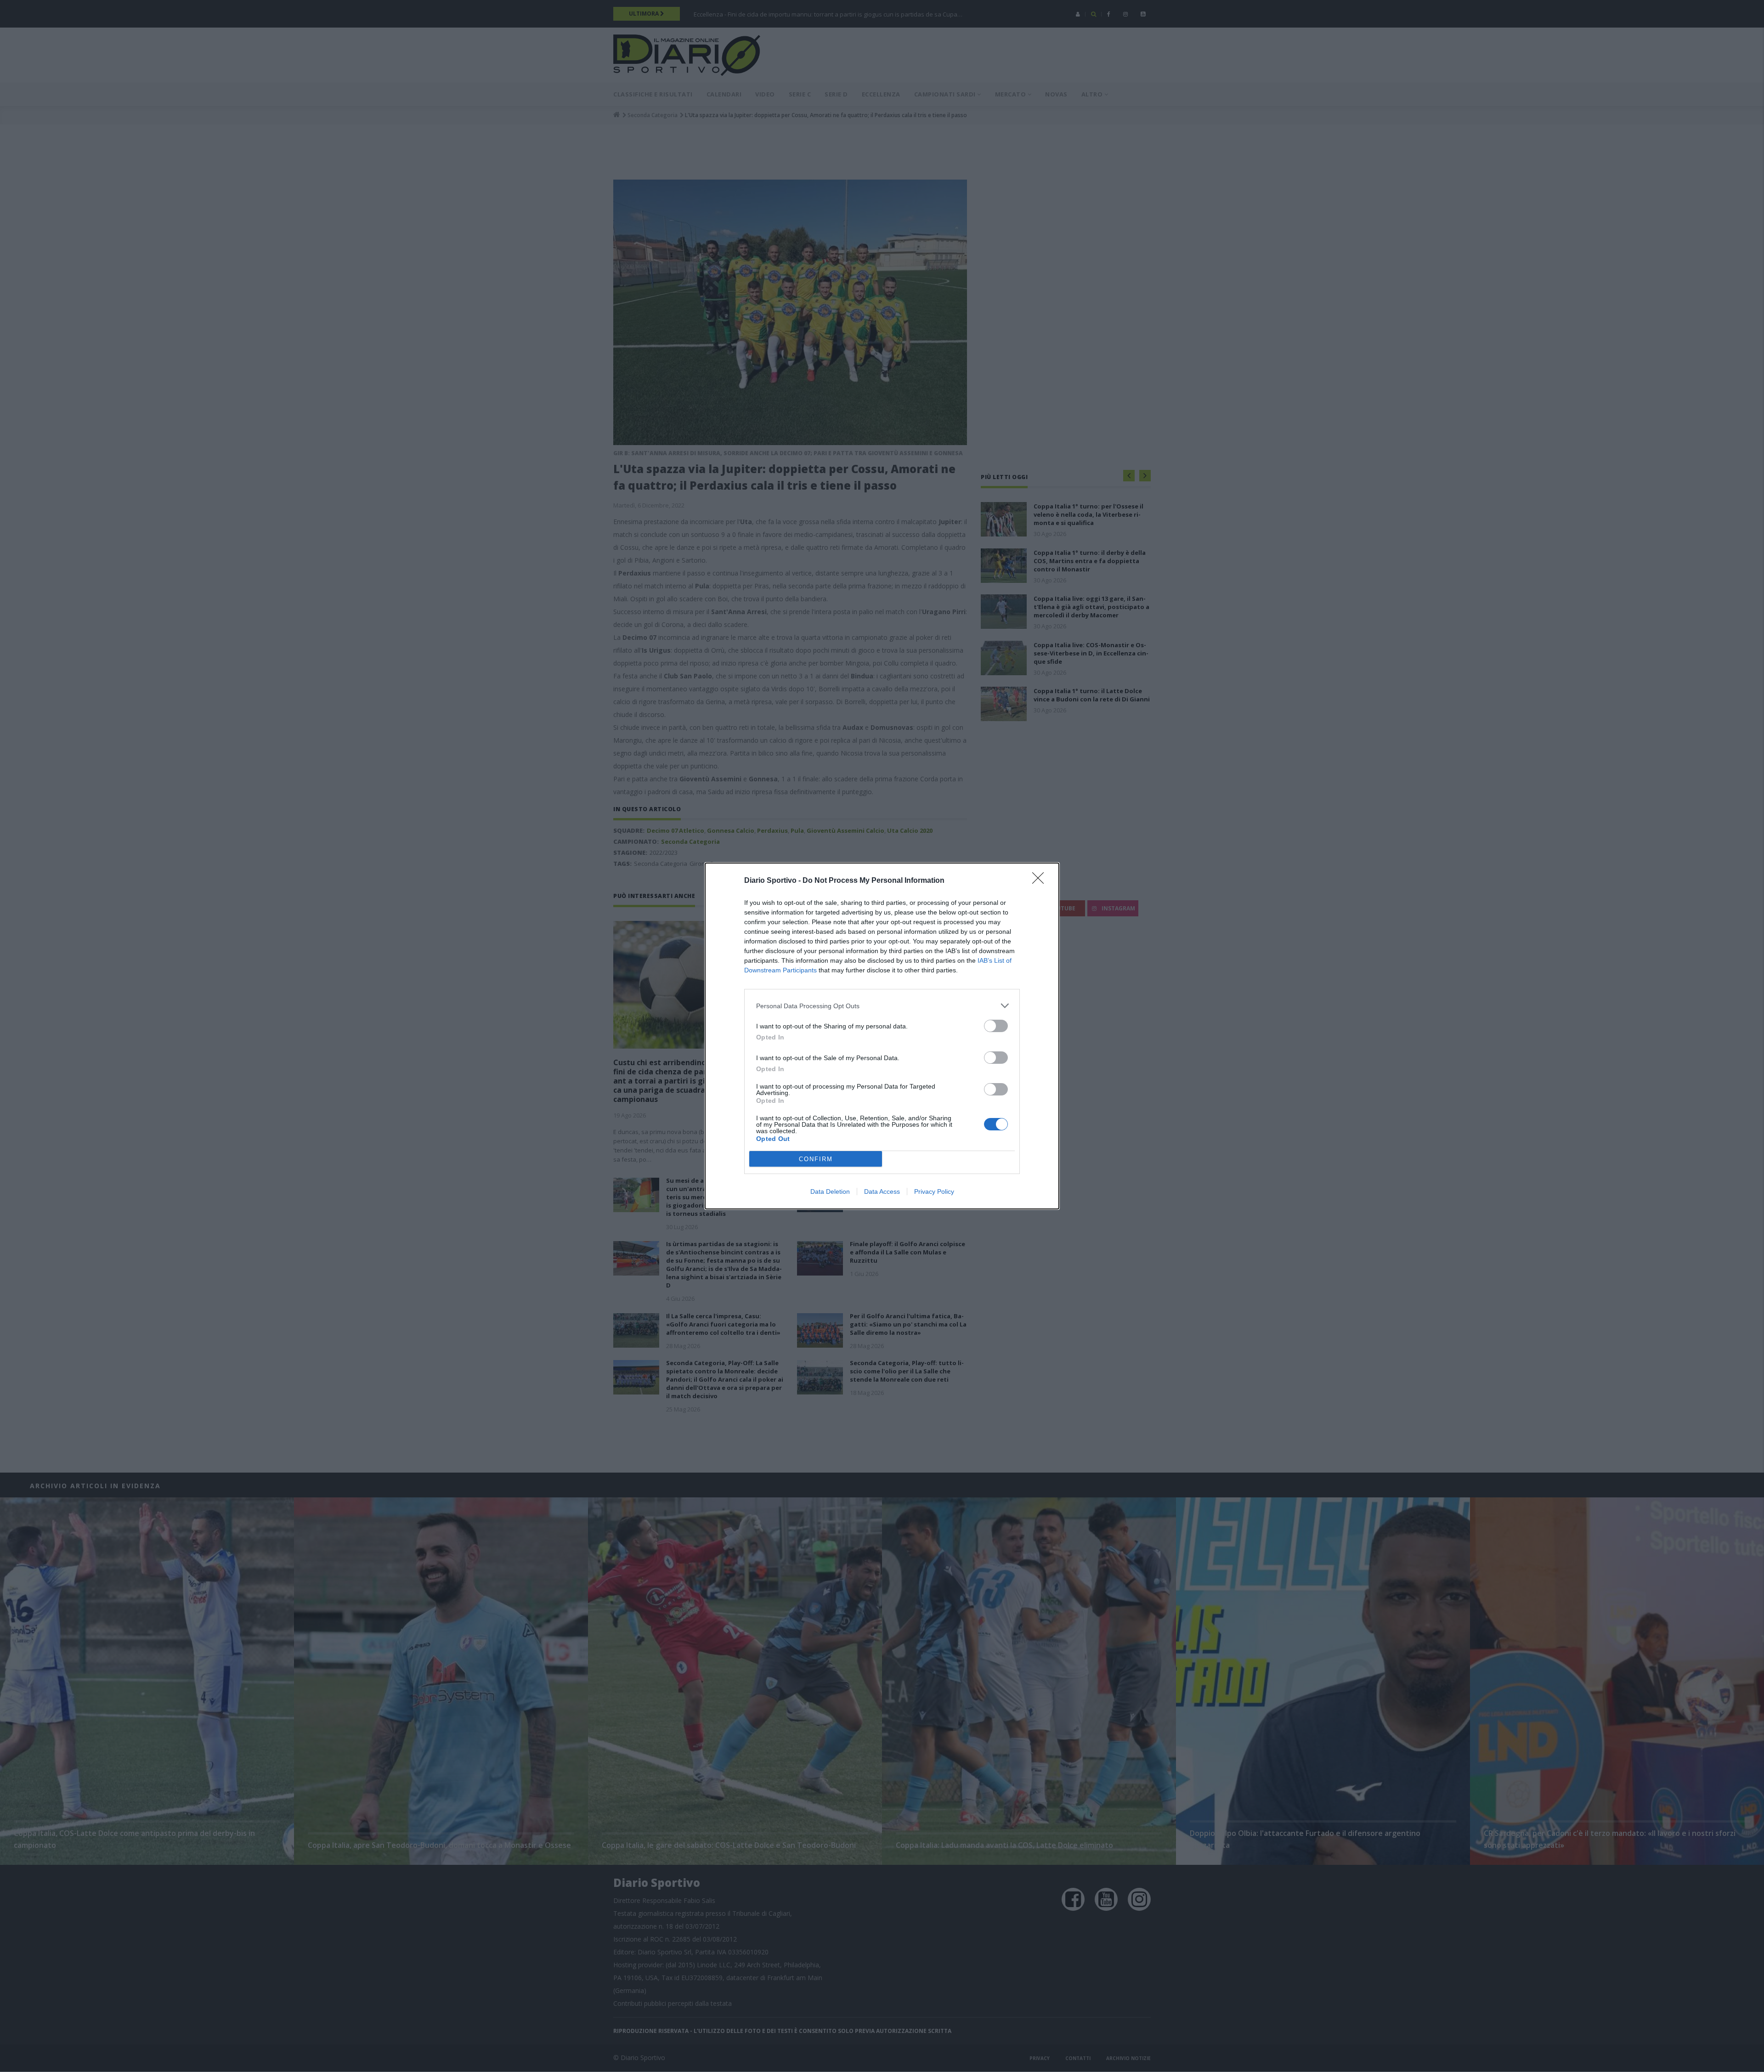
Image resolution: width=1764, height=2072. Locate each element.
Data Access (882, 1191)
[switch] (996, 1026)
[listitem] (882, 1006)
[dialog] (882, 1036)
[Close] (1041, 881)
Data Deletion (830, 1191)
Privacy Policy (934, 1191)
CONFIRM (816, 1159)
